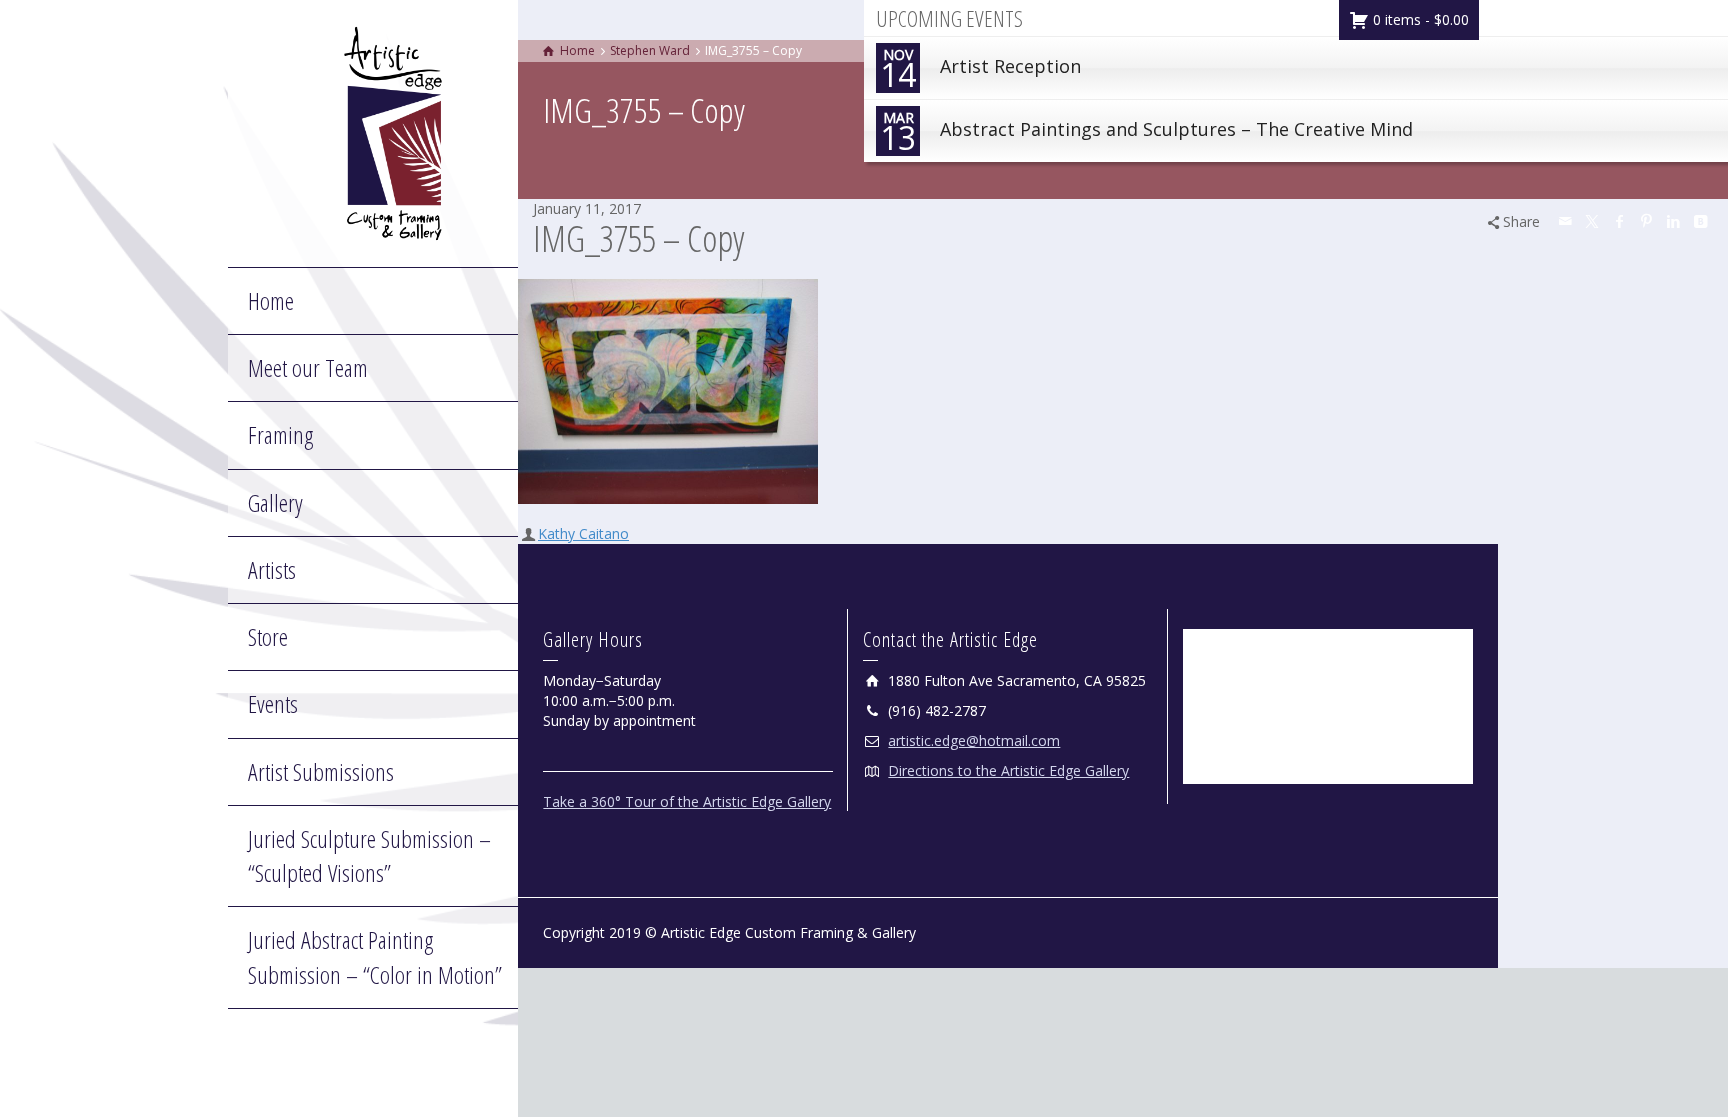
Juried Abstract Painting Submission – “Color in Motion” (375, 956)
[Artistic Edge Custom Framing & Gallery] (393, 131)
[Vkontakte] (1701, 221)
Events (273, 703)
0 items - (1419, 19)
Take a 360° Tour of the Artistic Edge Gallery (687, 801)
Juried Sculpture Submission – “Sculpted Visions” (369, 855)
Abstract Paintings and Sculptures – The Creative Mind (1146, 133)
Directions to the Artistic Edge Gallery (1008, 770)
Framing (280, 434)
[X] (1593, 221)
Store (268, 636)
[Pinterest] (1647, 221)
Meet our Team (308, 367)
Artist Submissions (321, 771)
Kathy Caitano (583, 533)
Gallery (275, 502)
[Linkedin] (1674, 221)
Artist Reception (980, 70)
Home (271, 300)
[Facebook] (1620, 221)
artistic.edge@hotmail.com (974, 740)
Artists (272, 569)
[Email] (1566, 221)
